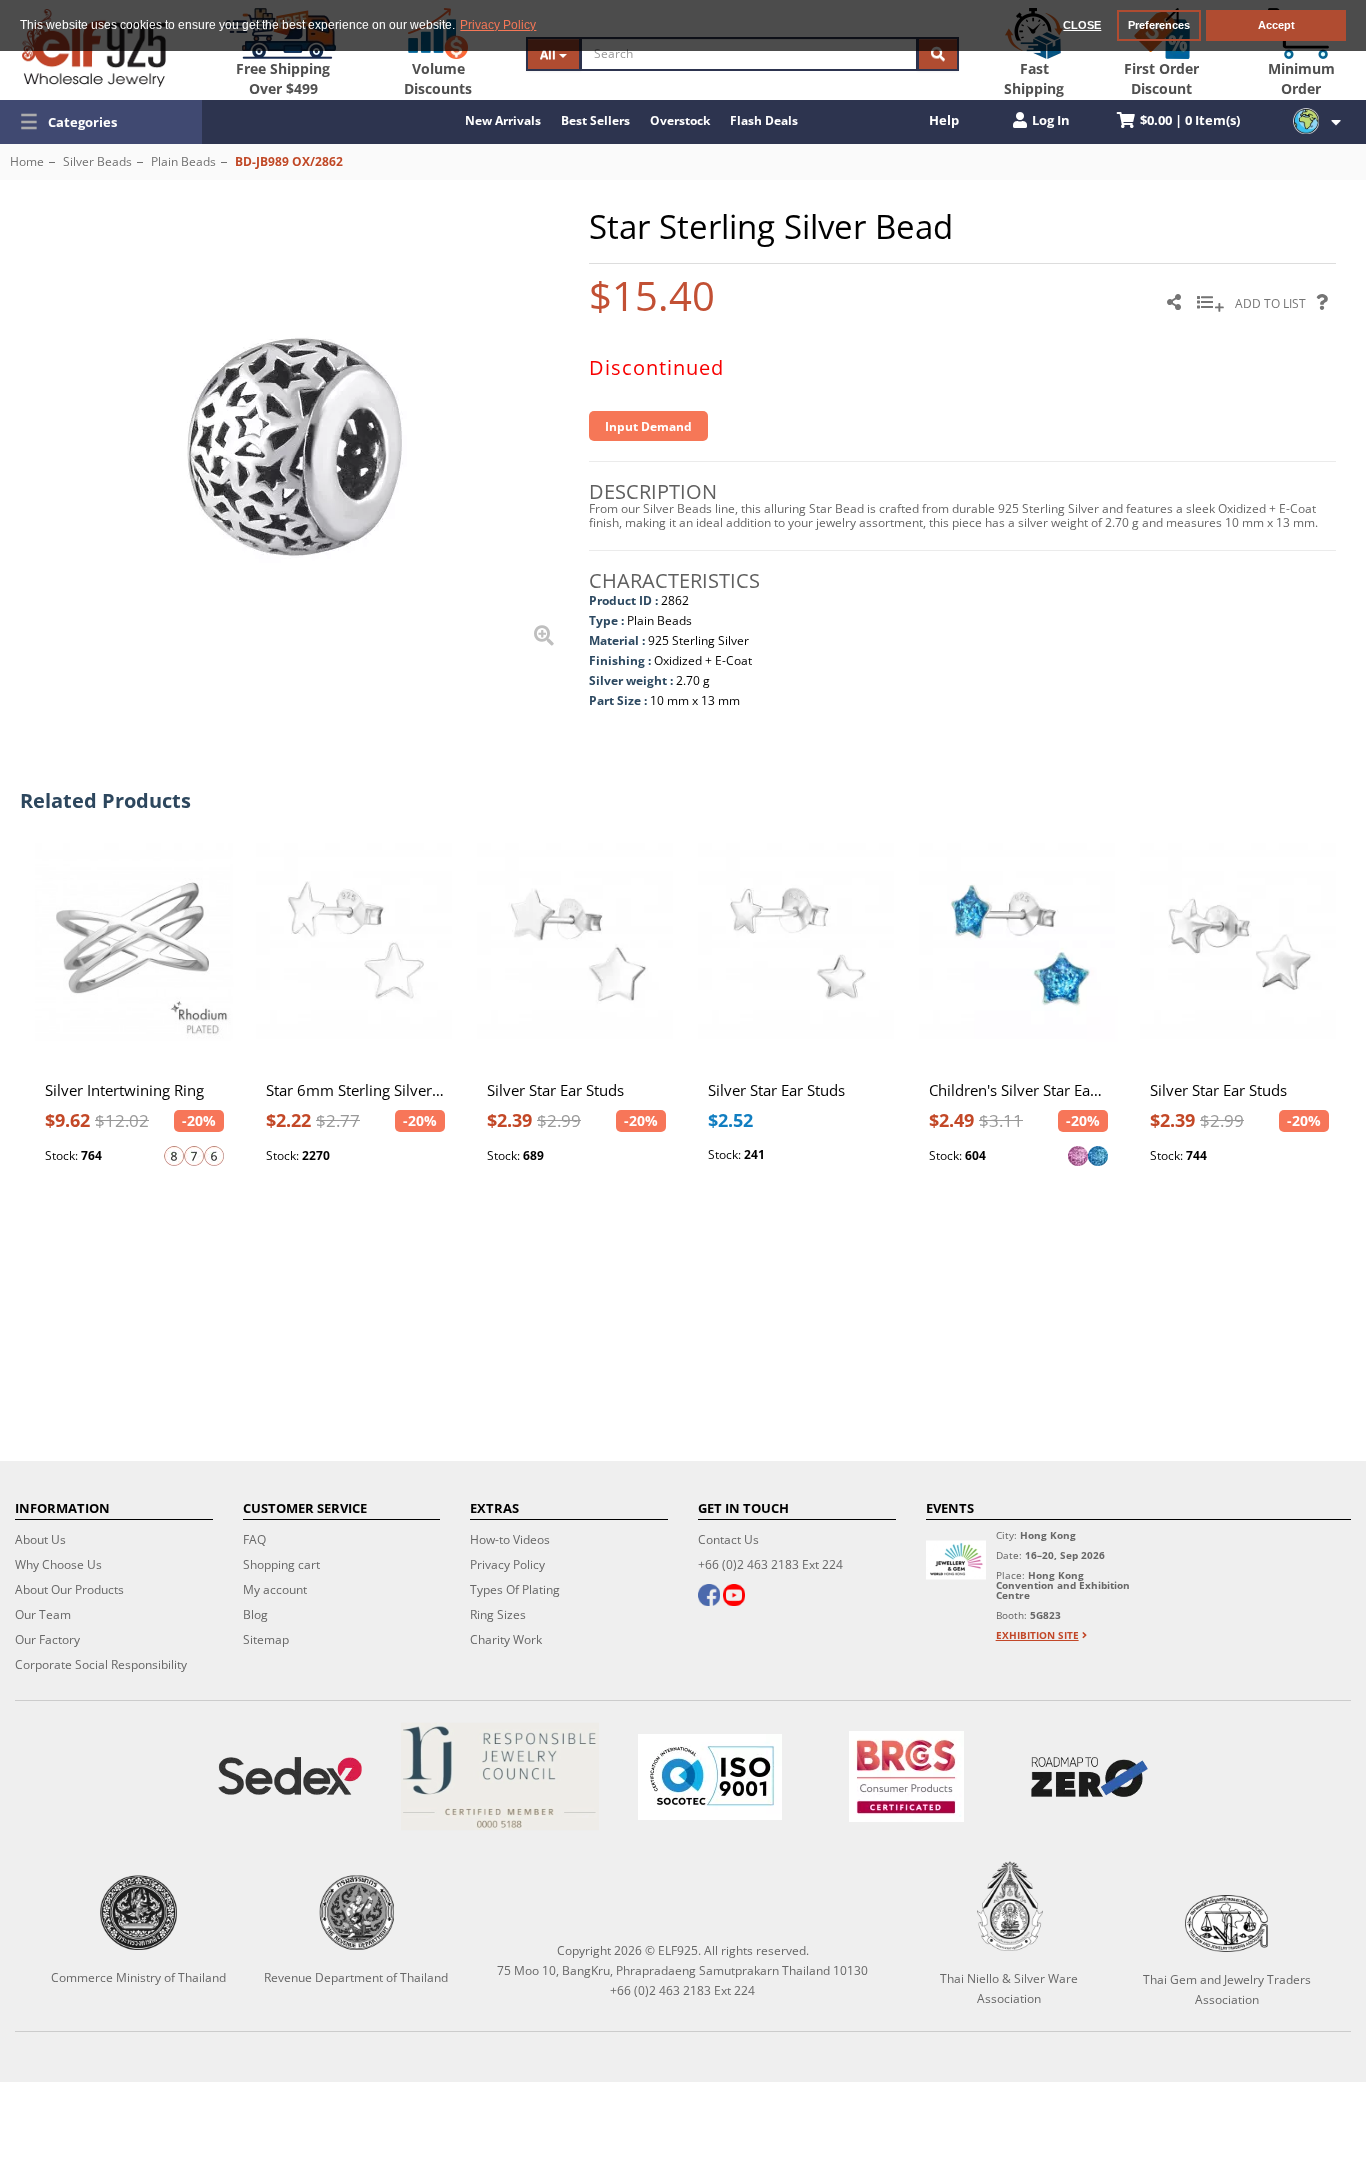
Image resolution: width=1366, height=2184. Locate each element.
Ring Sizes (498, 1614)
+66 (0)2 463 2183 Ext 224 (770, 1564)
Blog (255, 1614)
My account (275, 1589)
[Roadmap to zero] (1089, 1777)
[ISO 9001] (710, 1777)
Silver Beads (97, 161)
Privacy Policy (507, 1564)
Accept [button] (1276, 25)
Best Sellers (595, 120)
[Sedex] (290, 1776)
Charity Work (506, 1639)
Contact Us (728, 1539)
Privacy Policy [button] (498, 25)
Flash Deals (764, 120)
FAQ (254, 1539)
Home (27, 161)
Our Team (43, 1614)
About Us (40, 1539)
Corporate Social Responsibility (101, 1664)
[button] (101, 122)
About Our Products (69, 1589)
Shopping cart (281, 1564)
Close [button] (1082, 25)
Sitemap (266, 1639)
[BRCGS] (906, 1776)
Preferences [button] (1159, 25)
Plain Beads (183, 161)
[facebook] (709, 1597)
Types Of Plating (515, 1589)
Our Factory (47, 1639)
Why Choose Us (58, 1564)
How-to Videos (510, 1539)
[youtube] (734, 1597)
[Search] (938, 54)
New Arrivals (503, 120)
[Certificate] (500, 1776)
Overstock (680, 120)
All (549, 54)
